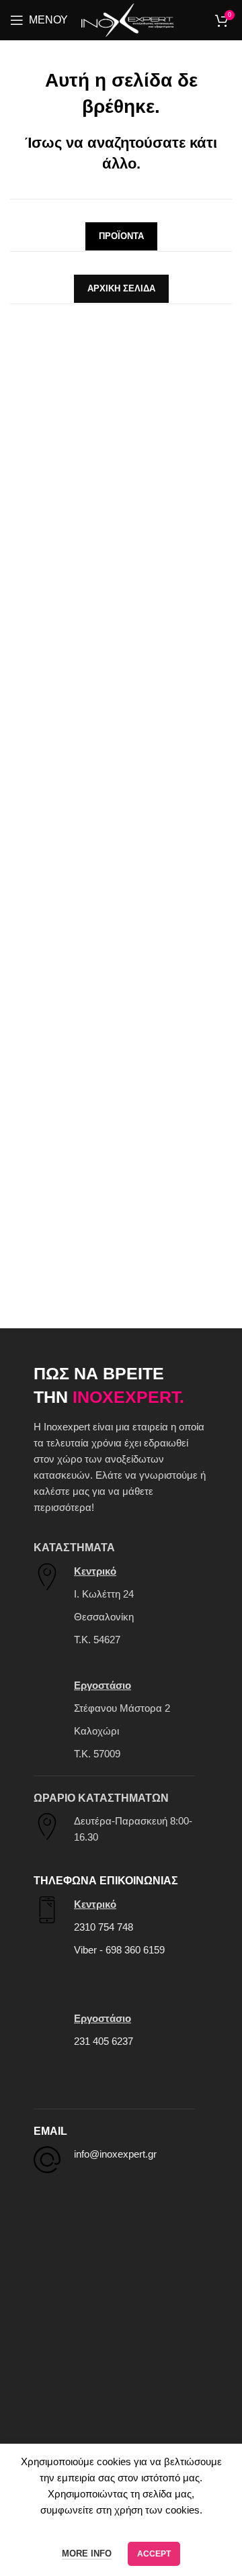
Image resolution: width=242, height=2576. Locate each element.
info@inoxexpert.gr (115, 2154)
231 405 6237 (104, 2041)
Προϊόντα (121, 236)
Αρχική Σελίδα (121, 288)
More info (87, 2554)
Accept (154, 2554)
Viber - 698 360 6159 (119, 1950)
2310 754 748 (104, 1927)
